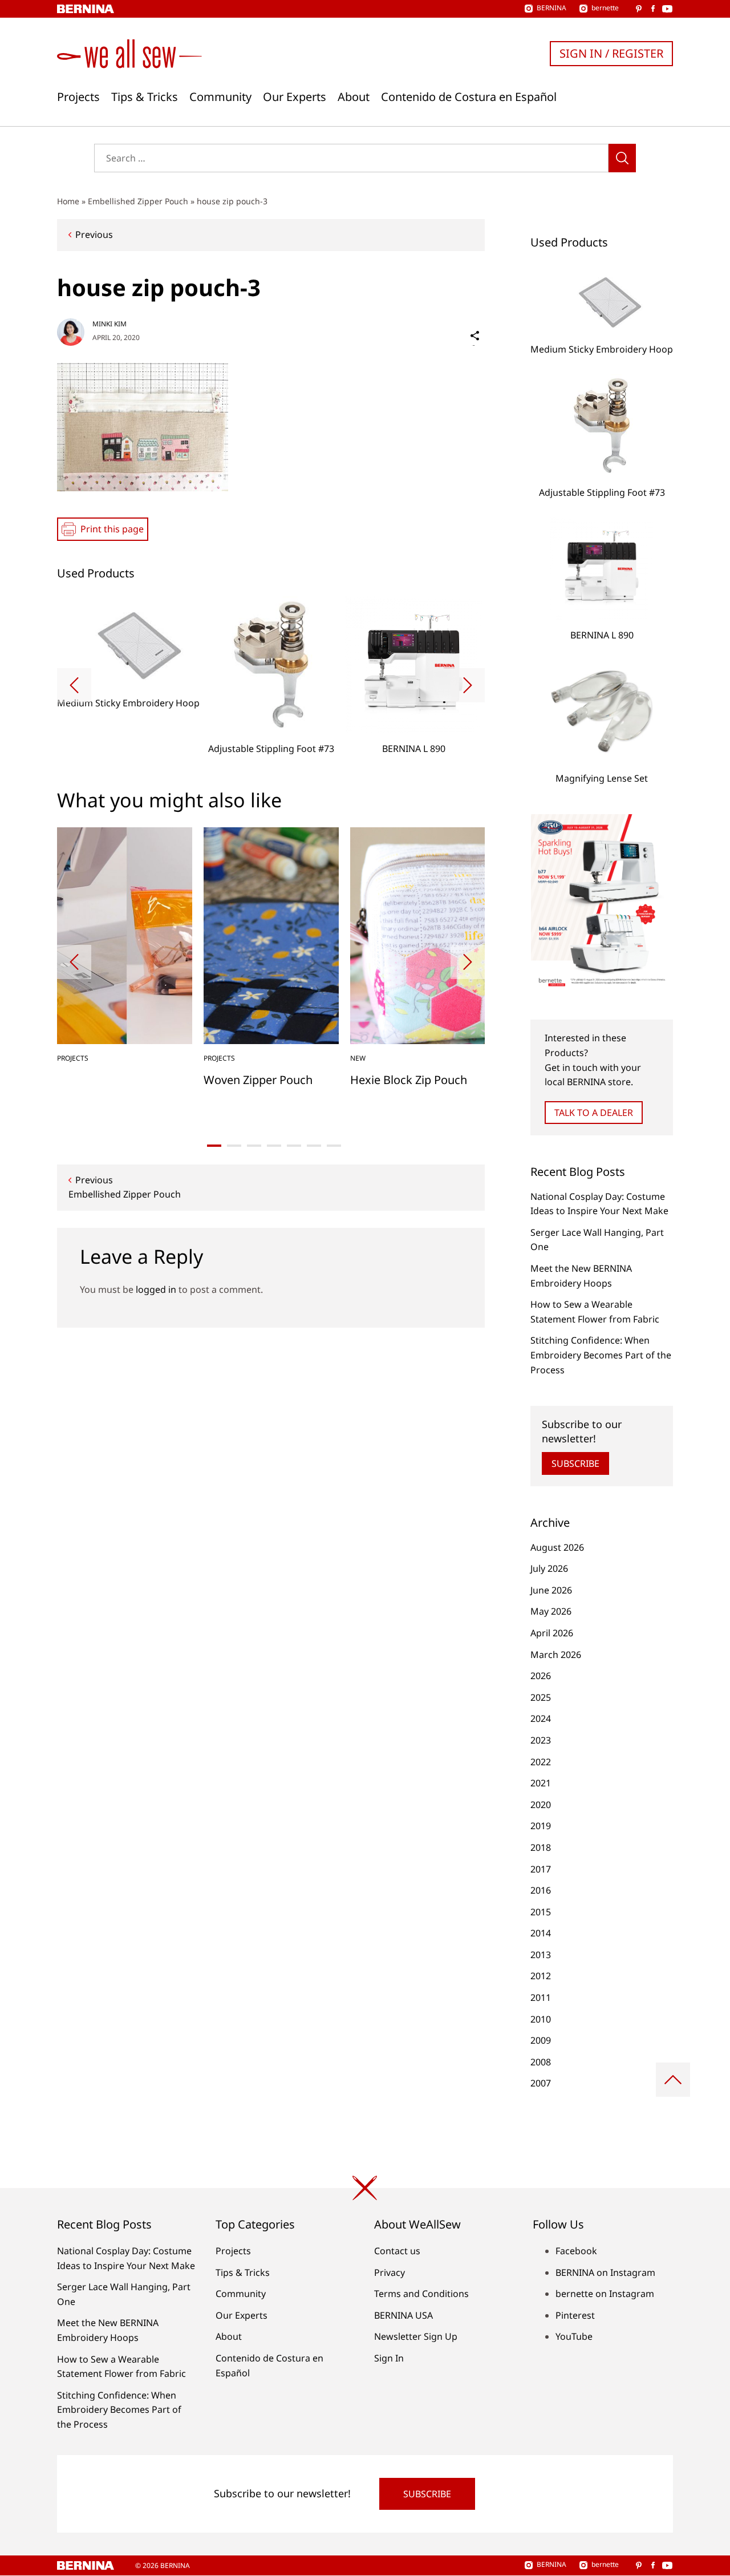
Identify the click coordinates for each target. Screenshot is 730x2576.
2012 (541, 1976)
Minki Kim (109, 324)
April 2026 (552, 1633)
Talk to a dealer (594, 1113)
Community (220, 97)
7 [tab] (334, 1146)
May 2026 (551, 1611)
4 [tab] (274, 1146)
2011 (541, 1997)
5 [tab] (294, 1146)
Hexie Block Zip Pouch (409, 1080)
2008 (541, 2062)
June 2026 (551, 1590)
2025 (541, 1697)
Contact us (397, 2251)
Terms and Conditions (421, 2294)
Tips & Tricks (145, 97)
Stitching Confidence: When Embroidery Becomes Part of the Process (601, 1355)
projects (73, 1058)
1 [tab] (214, 1146)
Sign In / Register (611, 53)
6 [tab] (314, 1146)
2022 (541, 1762)
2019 (541, 1826)
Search (622, 158)
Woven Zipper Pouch (258, 1080)
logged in (156, 1289)
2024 (541, 1718)
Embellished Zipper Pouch (138, 201)
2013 (541, 1955)
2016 (541, 1890)
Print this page (112, 529)
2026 (541, 1676)
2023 (541, 1740)
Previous (94, 234)
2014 (541, 1933)
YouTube (574, 2336)
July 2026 (549, 1568)
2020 (541, 1805)
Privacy (390, 2272)
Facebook (576, 2251)
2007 (541, 2083)
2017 (541, 1869)
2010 (541, 2019)
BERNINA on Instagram (605, 2272)
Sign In (389, 2358)
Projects (78, 97)
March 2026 (556, 1655)
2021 (541, 1783)
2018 (541, 1847)
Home (68, 201)
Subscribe (575, 1463)
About (354, 97)
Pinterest (575, 2315)
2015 (541, 1912)
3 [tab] (254, 1146)
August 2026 (557, 1547)
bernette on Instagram (605, 2294)
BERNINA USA (403, 2315)
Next (468, 685)
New (358, 1058)
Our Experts (295, 97)
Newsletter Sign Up (416, 2336)
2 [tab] (234, 1146)
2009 (541, 2040)
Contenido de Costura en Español (469, 97)
